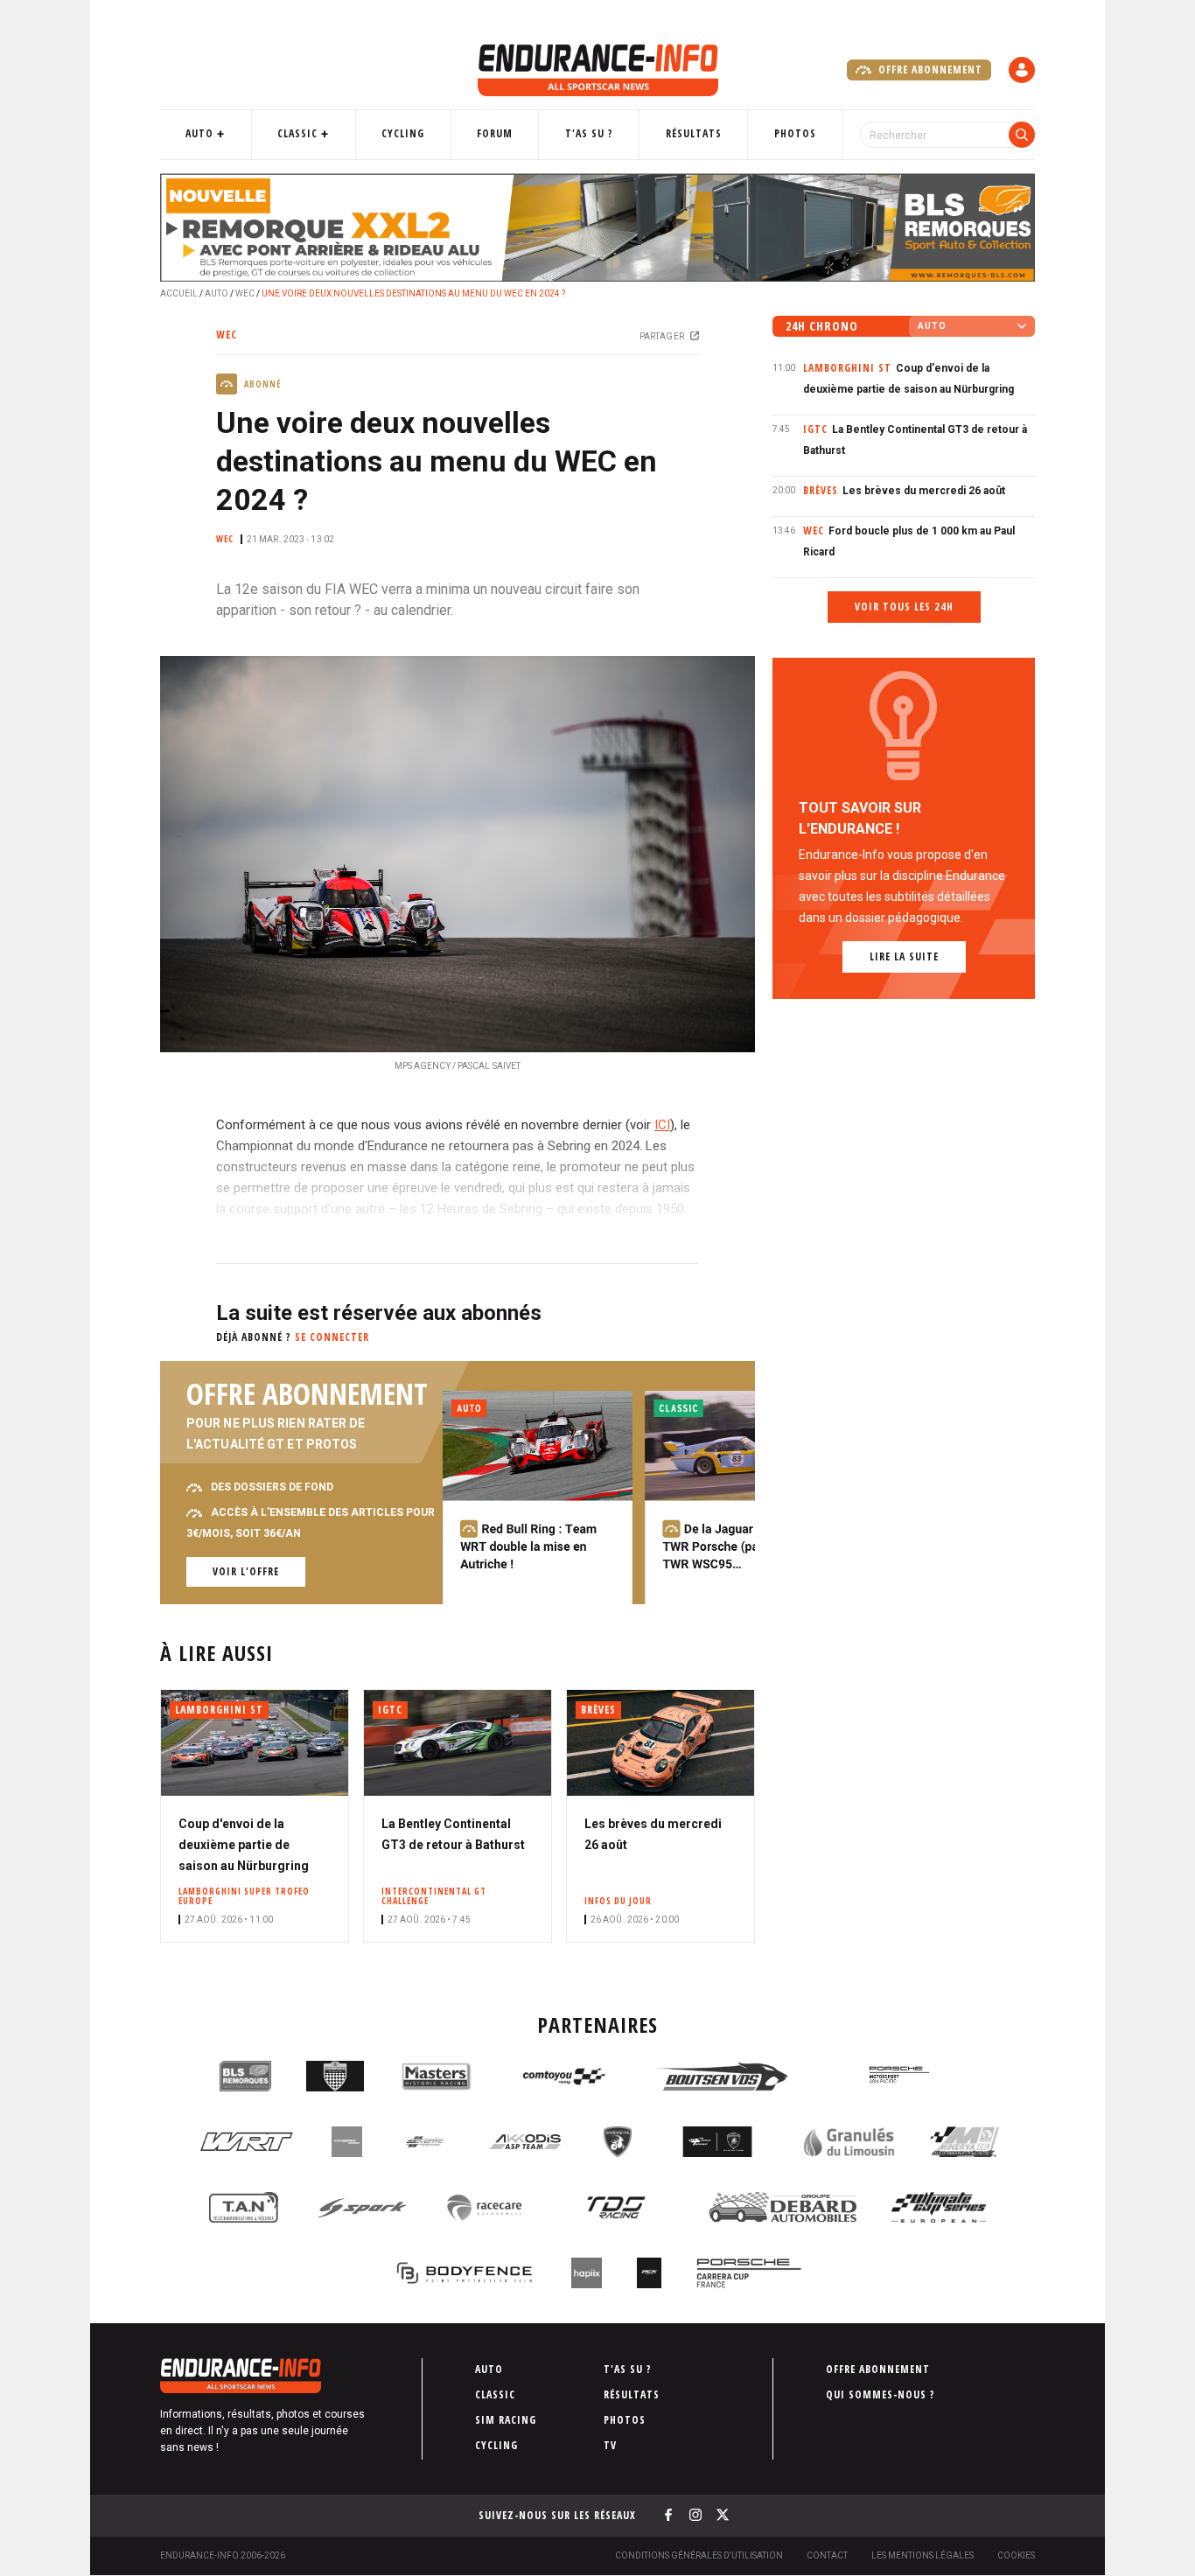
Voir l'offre (246, 1571)
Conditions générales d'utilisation (699, 2555)
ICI (662, 1125)
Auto (199, 133)
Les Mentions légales (922, 2555)
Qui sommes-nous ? (881, 2394)
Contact (827, 2555)
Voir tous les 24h (904, 607)
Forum (495, 133)
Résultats (694, 133)
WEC (245, 293)
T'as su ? (589, 133)
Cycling (403, 133)
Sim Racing (506, 2420)
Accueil (179, 293)
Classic (297, 133)
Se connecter (332, 1337)
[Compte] (1022, 70)
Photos (795, 133)
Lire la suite (904, 956)
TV (610, 2445)
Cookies (1016, 2555)
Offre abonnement (929, 70)
